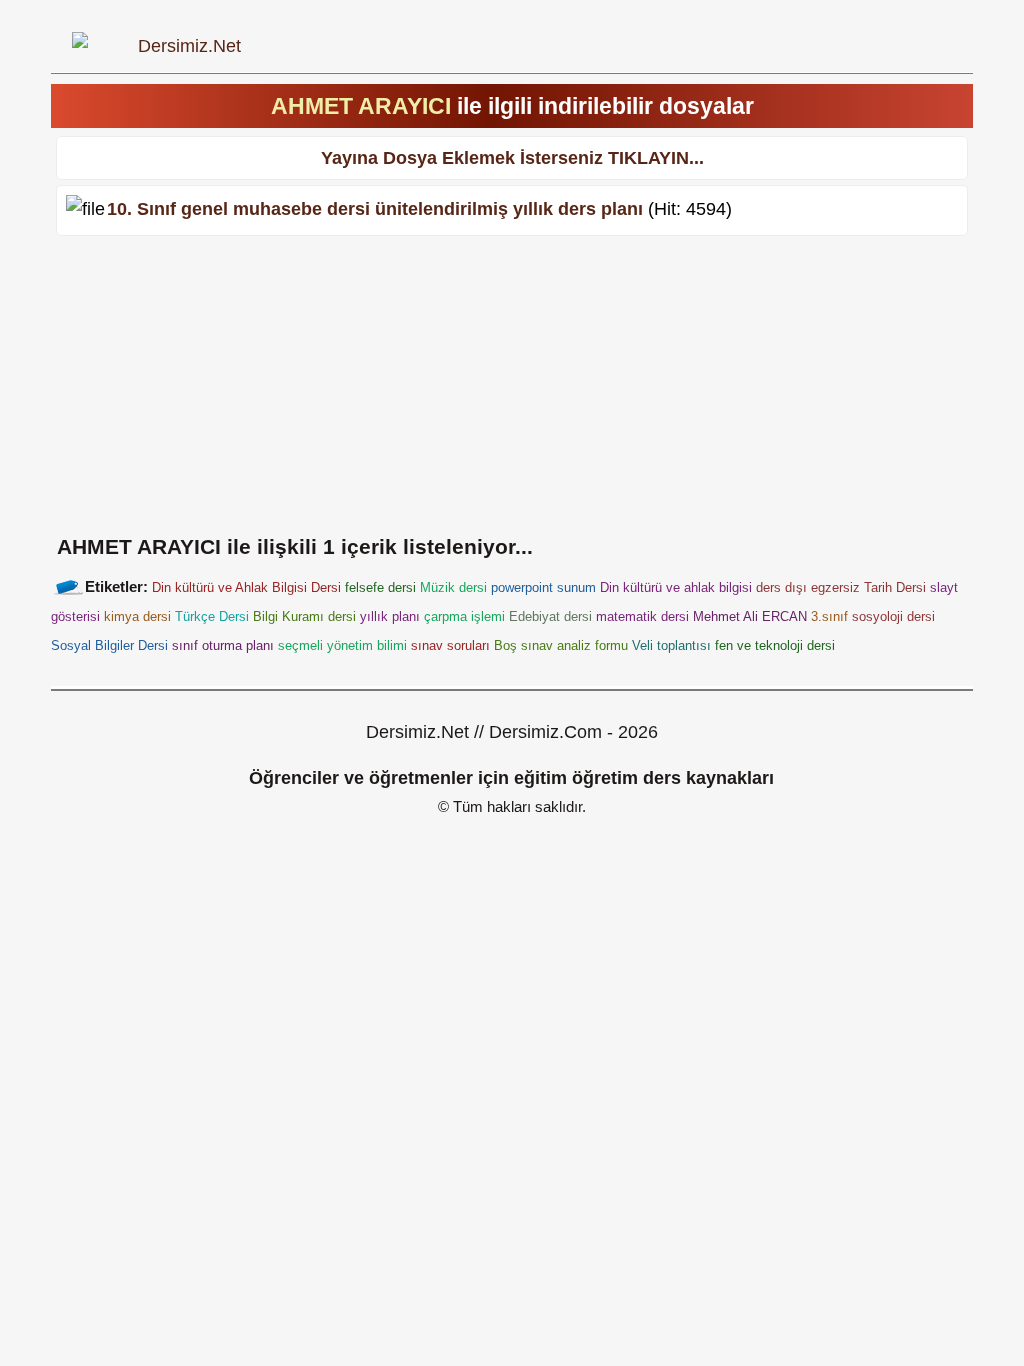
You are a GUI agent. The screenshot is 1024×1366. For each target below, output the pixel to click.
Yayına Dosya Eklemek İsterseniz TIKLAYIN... (512, 158)
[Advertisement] (512, 381)
